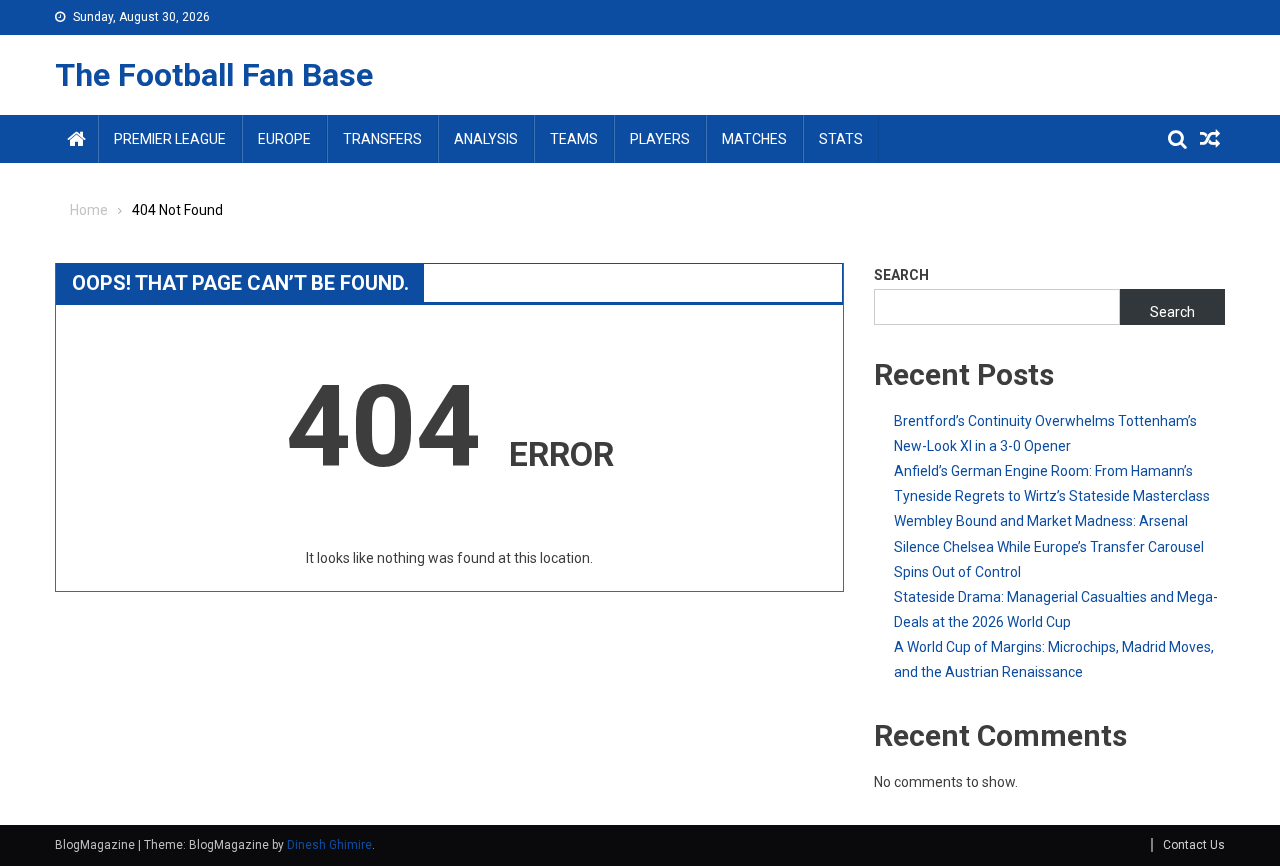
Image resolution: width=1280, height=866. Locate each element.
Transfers (382, 139)
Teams (574, 139)
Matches (754, 139)
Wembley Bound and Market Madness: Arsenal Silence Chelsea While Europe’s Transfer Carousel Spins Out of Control (1049, 546)
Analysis (486, 139)
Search (901, 275)
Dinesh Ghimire (329, 845)
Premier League (170, 139)
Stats (841, 139)
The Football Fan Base (214, 75)
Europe (284, 139)
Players (660, 139)
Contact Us (1194, 845)
